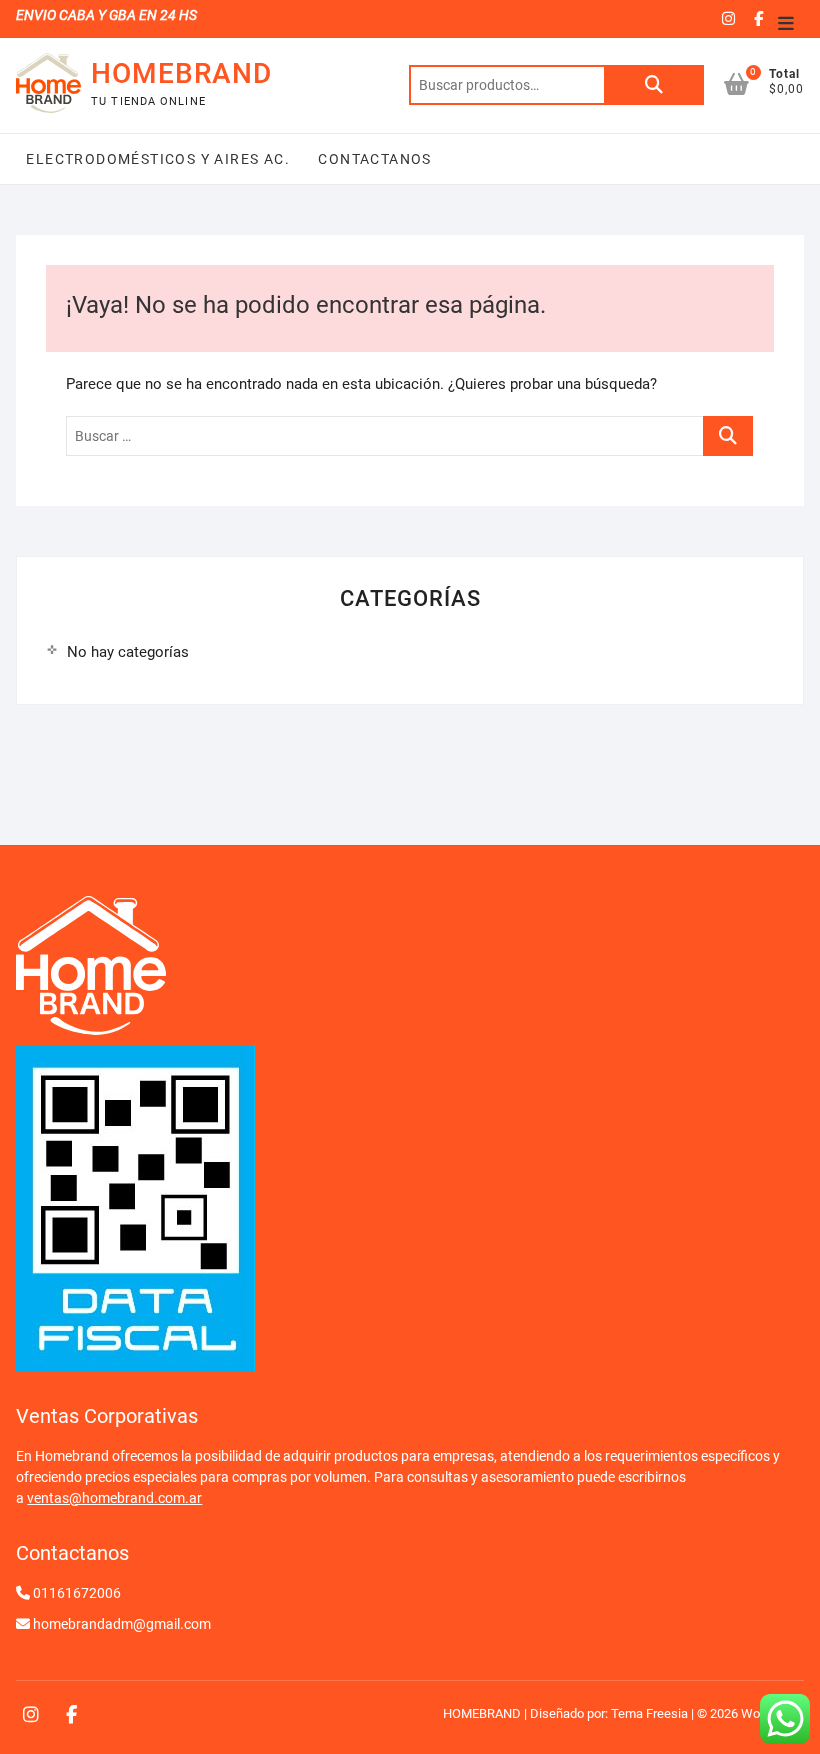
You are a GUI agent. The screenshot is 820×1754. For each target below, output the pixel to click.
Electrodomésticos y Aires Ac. (158, 159)
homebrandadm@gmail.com (122, 1624)
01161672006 (77, 1593)
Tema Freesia (649, 1713)
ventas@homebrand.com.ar (114, 1498)
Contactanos (373, 159)
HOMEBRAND (181, 73)
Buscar (654, 85)
